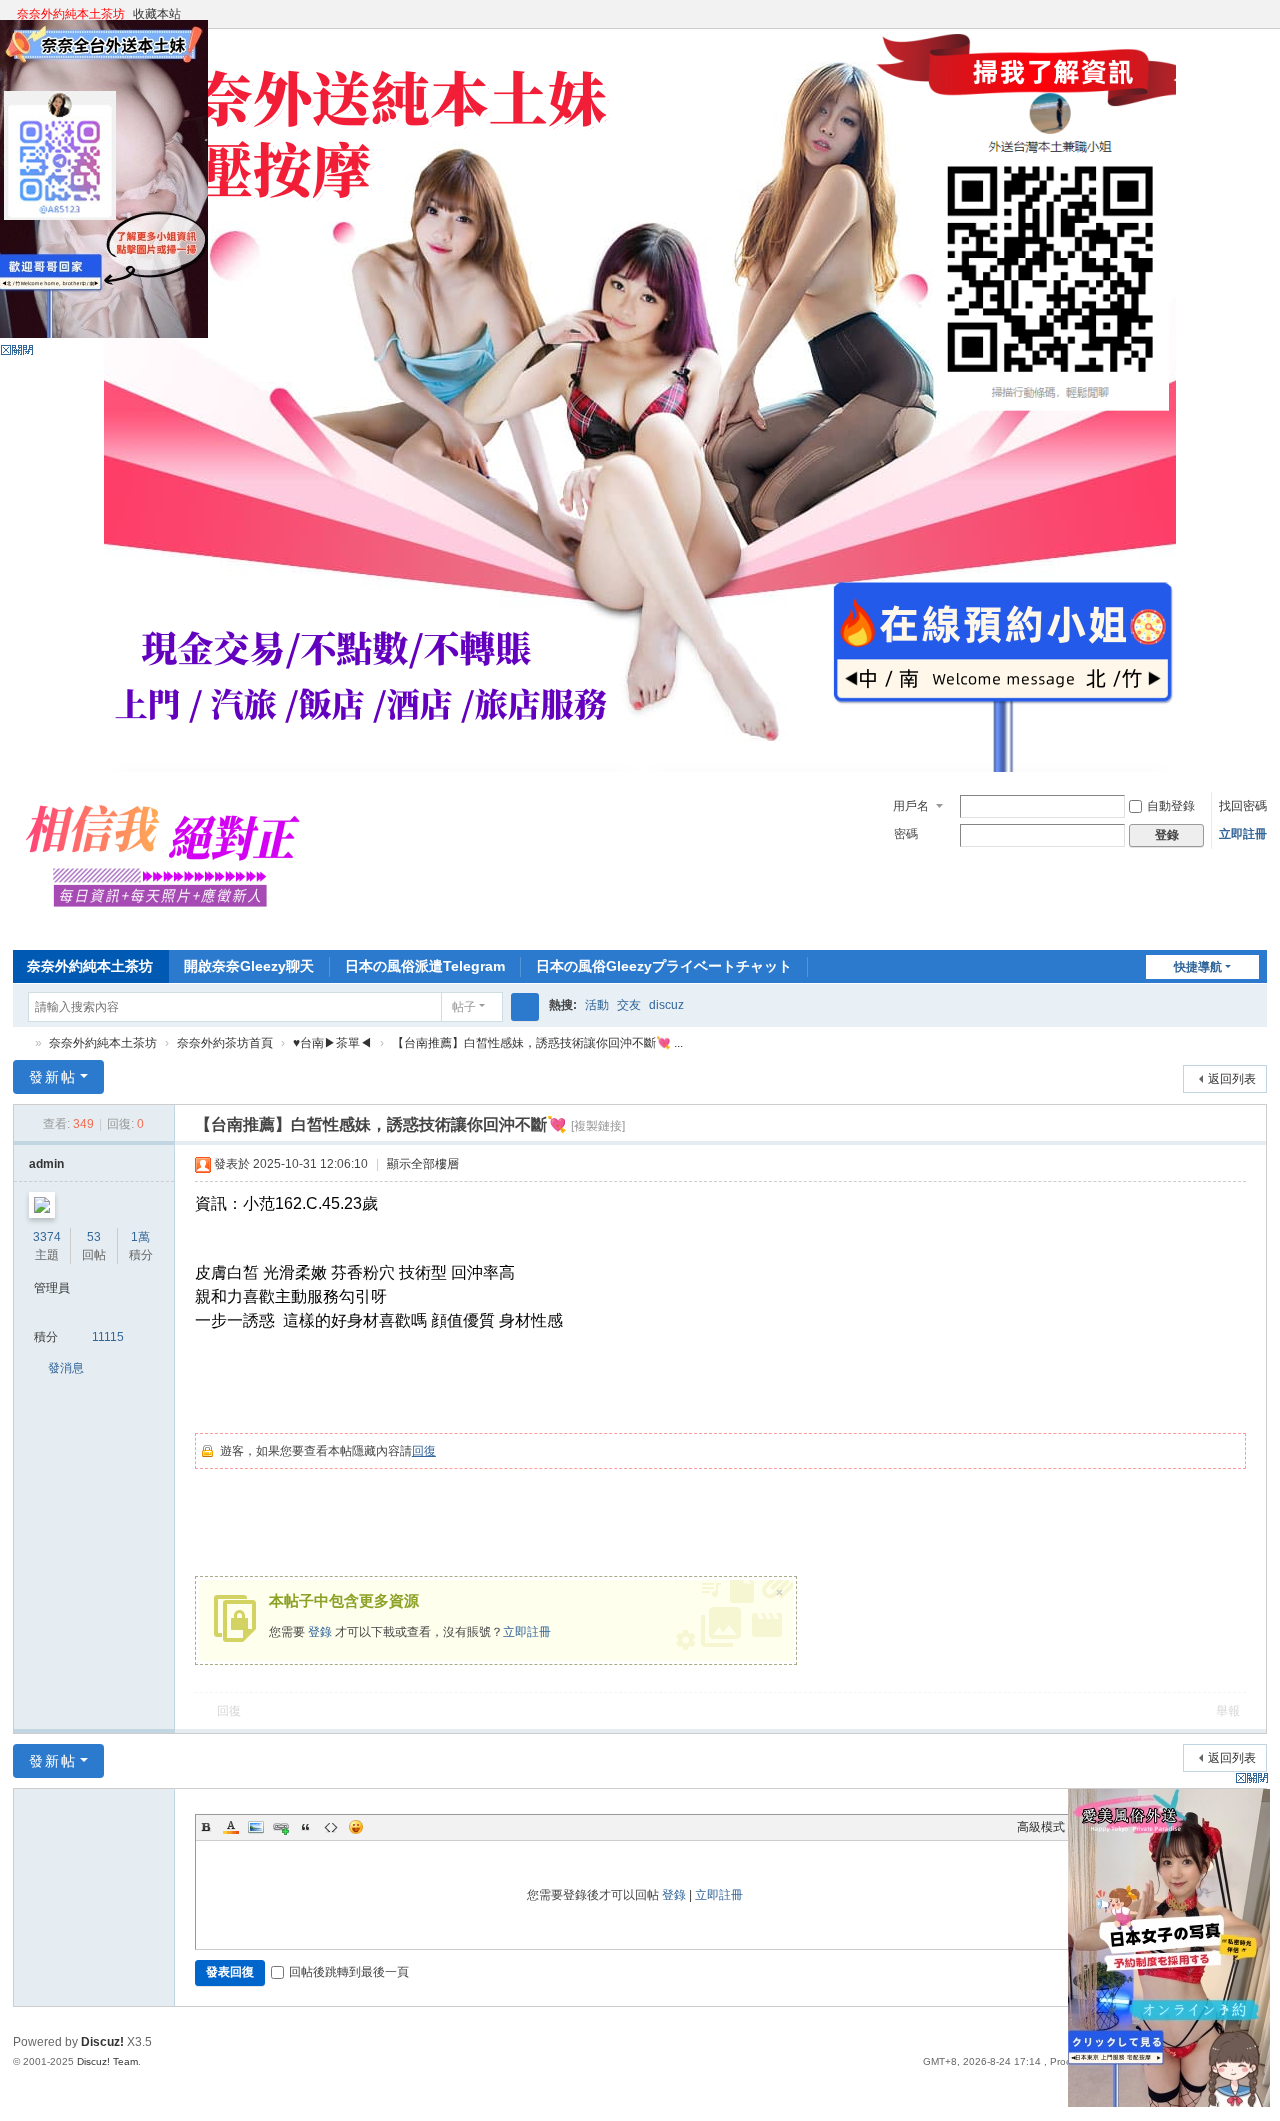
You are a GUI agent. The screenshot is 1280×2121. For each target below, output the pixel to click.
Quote (306, 1827)
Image (256, 1827)
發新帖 (53, 1077)
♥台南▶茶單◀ (332, 1043)
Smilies (356, 1827)
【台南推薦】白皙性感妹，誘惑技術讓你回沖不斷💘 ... (537, 1043)
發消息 (66, 1368)
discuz (666, 1005)
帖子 (464, 1007)
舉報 (1228, 1711)
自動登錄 (1171, 806)
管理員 (52, 1288)
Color (231, 1827)
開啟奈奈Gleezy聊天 (249, 966)
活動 (597, 1005)
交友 (629, 1005)
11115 (108, 1337)
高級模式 (1041, 1827)
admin (46, 1164)
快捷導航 (1198, 967)
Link (281, 1827)
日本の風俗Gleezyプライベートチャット (664, 966)
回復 (424, 1451)
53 (94, 1237)
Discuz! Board (21, 1043)
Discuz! (102, 2042)
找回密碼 (1243, 806)
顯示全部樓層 (423, 1164)
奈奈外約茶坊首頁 (225, 1043)
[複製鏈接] (598, 1126)
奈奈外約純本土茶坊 (71, 14)
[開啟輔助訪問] (1239, 14)
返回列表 (1232, 1079)
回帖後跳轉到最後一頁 (349, 1972)
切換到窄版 (1258, 22)
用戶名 (911, 806)
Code (331, 1827)
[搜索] (525, 1007)
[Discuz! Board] (171, 929)
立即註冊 (1243, 834)
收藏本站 (157, 14)
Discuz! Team (107, 2061)
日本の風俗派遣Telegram (425, 966)
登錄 (320, 1632)
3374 (47, 1237)
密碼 (906, 834)
